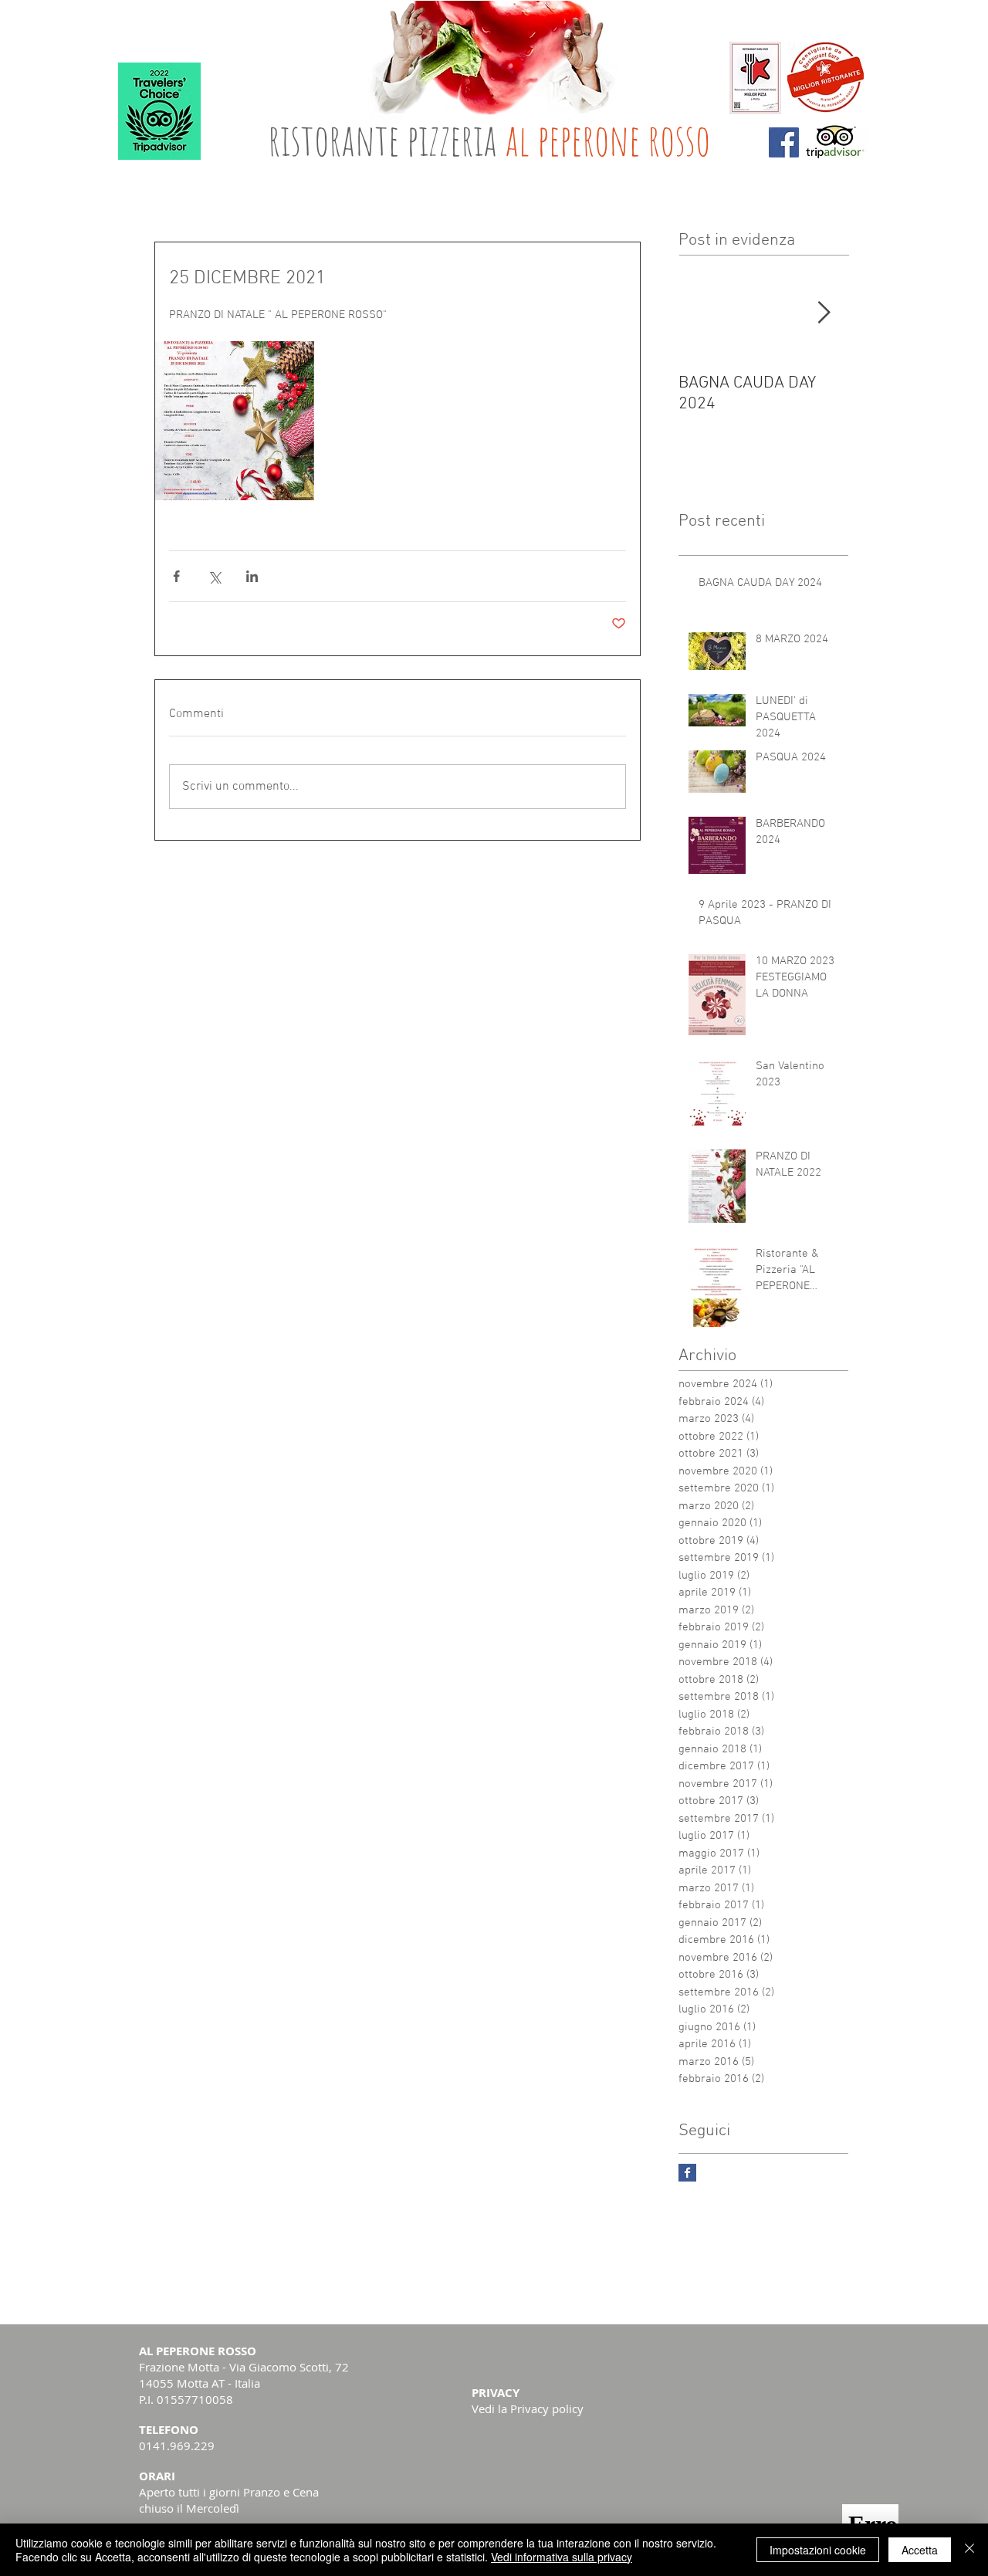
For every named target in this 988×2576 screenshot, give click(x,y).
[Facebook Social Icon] (784, 142)
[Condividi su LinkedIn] (252, 576)
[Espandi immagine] (235, 421)
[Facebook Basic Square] (687, 2173)
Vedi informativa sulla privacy (562, 2557)
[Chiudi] (969, 2550)
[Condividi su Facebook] (176, 576)
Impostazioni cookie (818, 2550)
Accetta (920, 2550)
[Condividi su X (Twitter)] (214, 576)
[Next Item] (824, 313)
